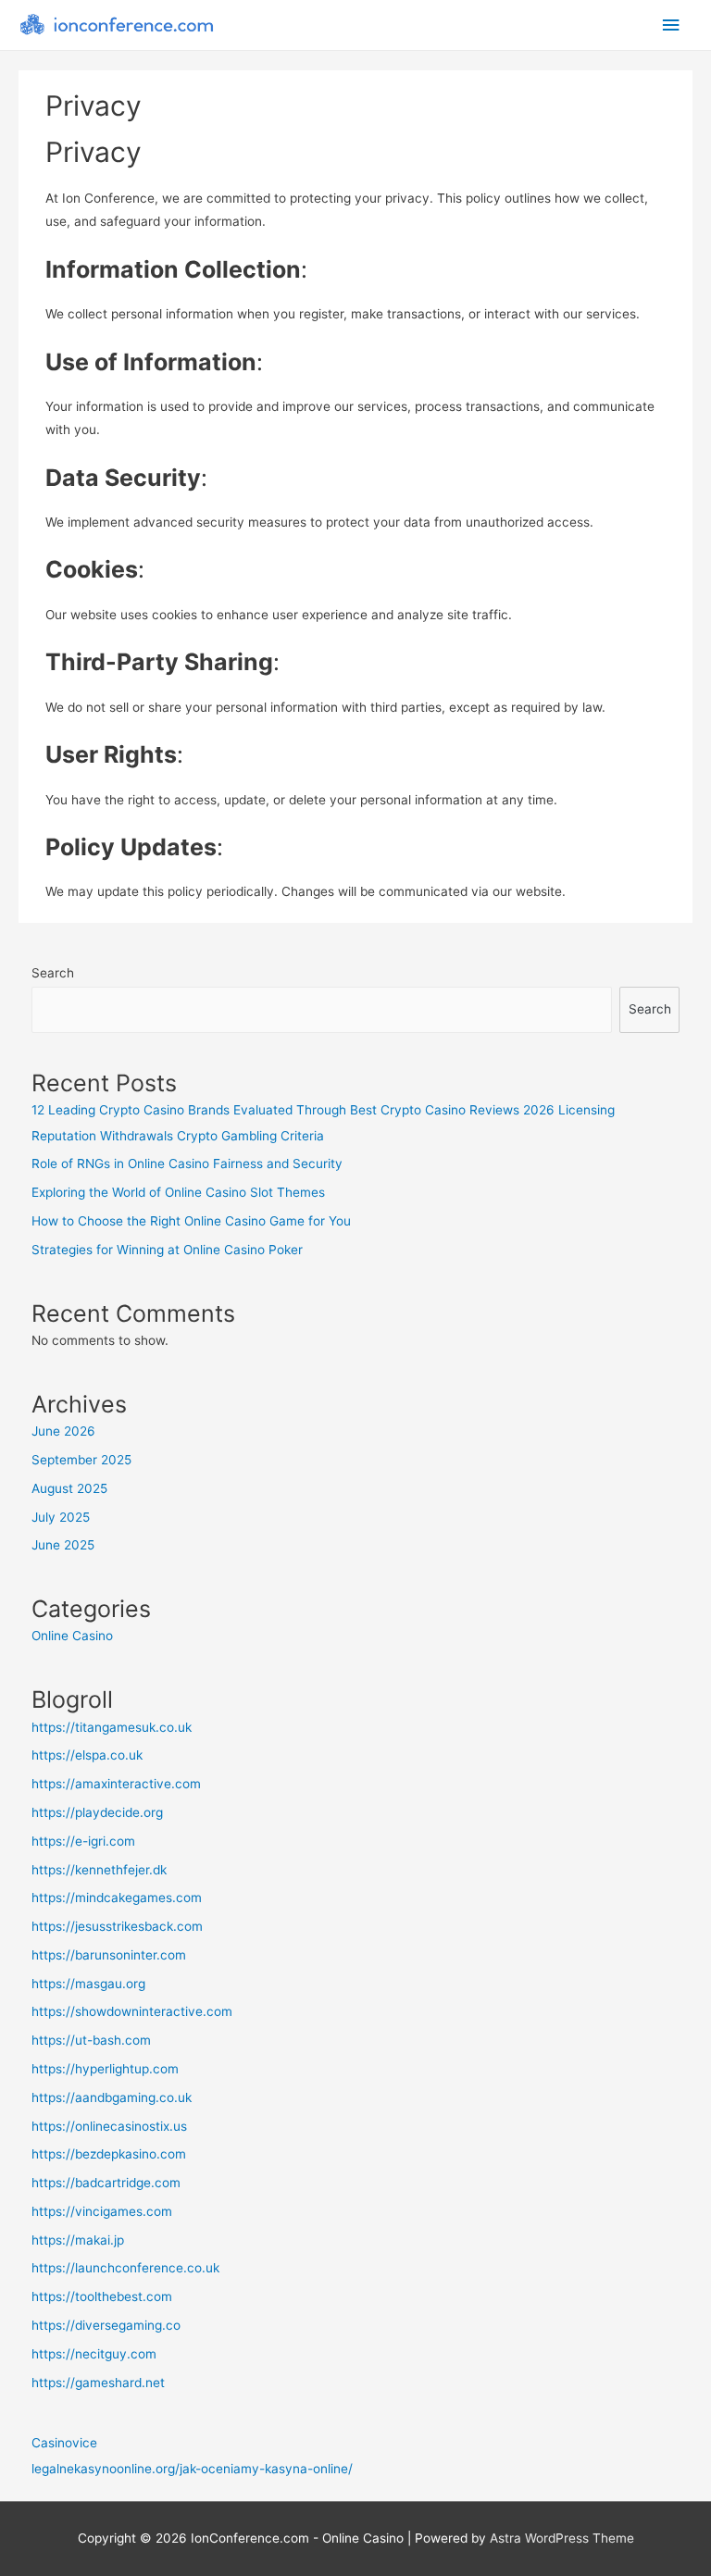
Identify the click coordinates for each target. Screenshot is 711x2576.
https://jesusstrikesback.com (117, 1926)
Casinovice (64, 2443)
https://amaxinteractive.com (116, 1784)
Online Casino (72, 1636)
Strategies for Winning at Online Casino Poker (167, 1250)
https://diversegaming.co (106, 2325)
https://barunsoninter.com (109, 1955)
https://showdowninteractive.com (132, 2011)
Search (53, 973)
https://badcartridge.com (106, 2183)
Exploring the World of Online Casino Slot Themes (178, 1192)
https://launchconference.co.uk (125, 2268)
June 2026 (63, 1431)
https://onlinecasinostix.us (109, 2126)
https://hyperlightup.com (105, 2069)
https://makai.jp (78, 2240)
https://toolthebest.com (102, 2296)
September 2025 (81, 1460)
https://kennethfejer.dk (99, 1870)
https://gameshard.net (98, 2383)
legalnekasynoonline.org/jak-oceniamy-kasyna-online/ (192, 2469)
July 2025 (61, 1517)
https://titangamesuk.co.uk (112, 1727)
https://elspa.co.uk (87, 1755)
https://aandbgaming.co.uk (112, 2097)
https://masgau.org (88, 1984)
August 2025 (69, 1488)
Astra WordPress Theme (562, 2538)
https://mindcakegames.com (117, 1898)
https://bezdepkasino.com (109, 2154)
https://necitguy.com (94, 2354)
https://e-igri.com (83, 1841)
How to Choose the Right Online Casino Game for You (191, 1221)
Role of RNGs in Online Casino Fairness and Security (187, 1164)
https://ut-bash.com (91, 2040)
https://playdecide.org (97, 1812)
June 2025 (63, 1545)
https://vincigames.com (102, 2211)
